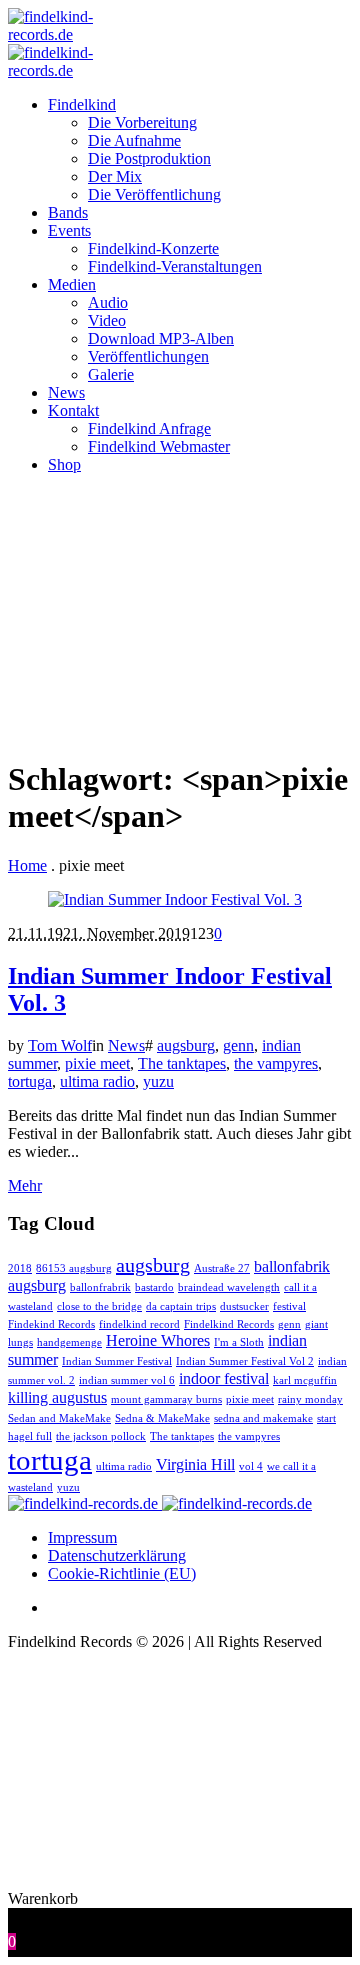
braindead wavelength (229, 1287)
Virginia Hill (195, 1465)
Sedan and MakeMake (59, 1418)
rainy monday (310, 1399)
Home (27, 865)
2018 (20, 1268)
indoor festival (224, 1379)
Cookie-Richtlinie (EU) (122, 1573)
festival (289, 1306)
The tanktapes (182, 1063)
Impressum (82, 1537)
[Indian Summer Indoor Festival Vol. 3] (175, 899)
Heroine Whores (158, 1341)
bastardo (154, 1287)
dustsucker (244, 1306)
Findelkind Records (229, 1324)
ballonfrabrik (100, 1287)
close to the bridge (99, 1306)
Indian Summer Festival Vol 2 (245, 1361)
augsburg (186, 1045)
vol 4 (251, 1466)
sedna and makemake (263, 1418)
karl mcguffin (305, 1380)
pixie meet (97, 1063)
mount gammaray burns (166, 1399)
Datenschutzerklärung (117, 1555)
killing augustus (57, 1398)
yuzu (158, 1081)
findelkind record (139, 1324)
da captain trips (181, 1306)
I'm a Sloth (239, 1342)
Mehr (25, 1185)
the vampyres (276, 1063)
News (126, 1045)
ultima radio (97, 1081)
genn (238, 1045)
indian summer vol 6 (127, 1380)
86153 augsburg (74, 1268)
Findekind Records (51, 1324)
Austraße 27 (222, 1268)
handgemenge (69, 1342)
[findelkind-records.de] (160, 1503)
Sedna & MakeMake (162, 1418)
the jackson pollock (101, 1436)
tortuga (30, 1081)
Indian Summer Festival (117, 1361)
